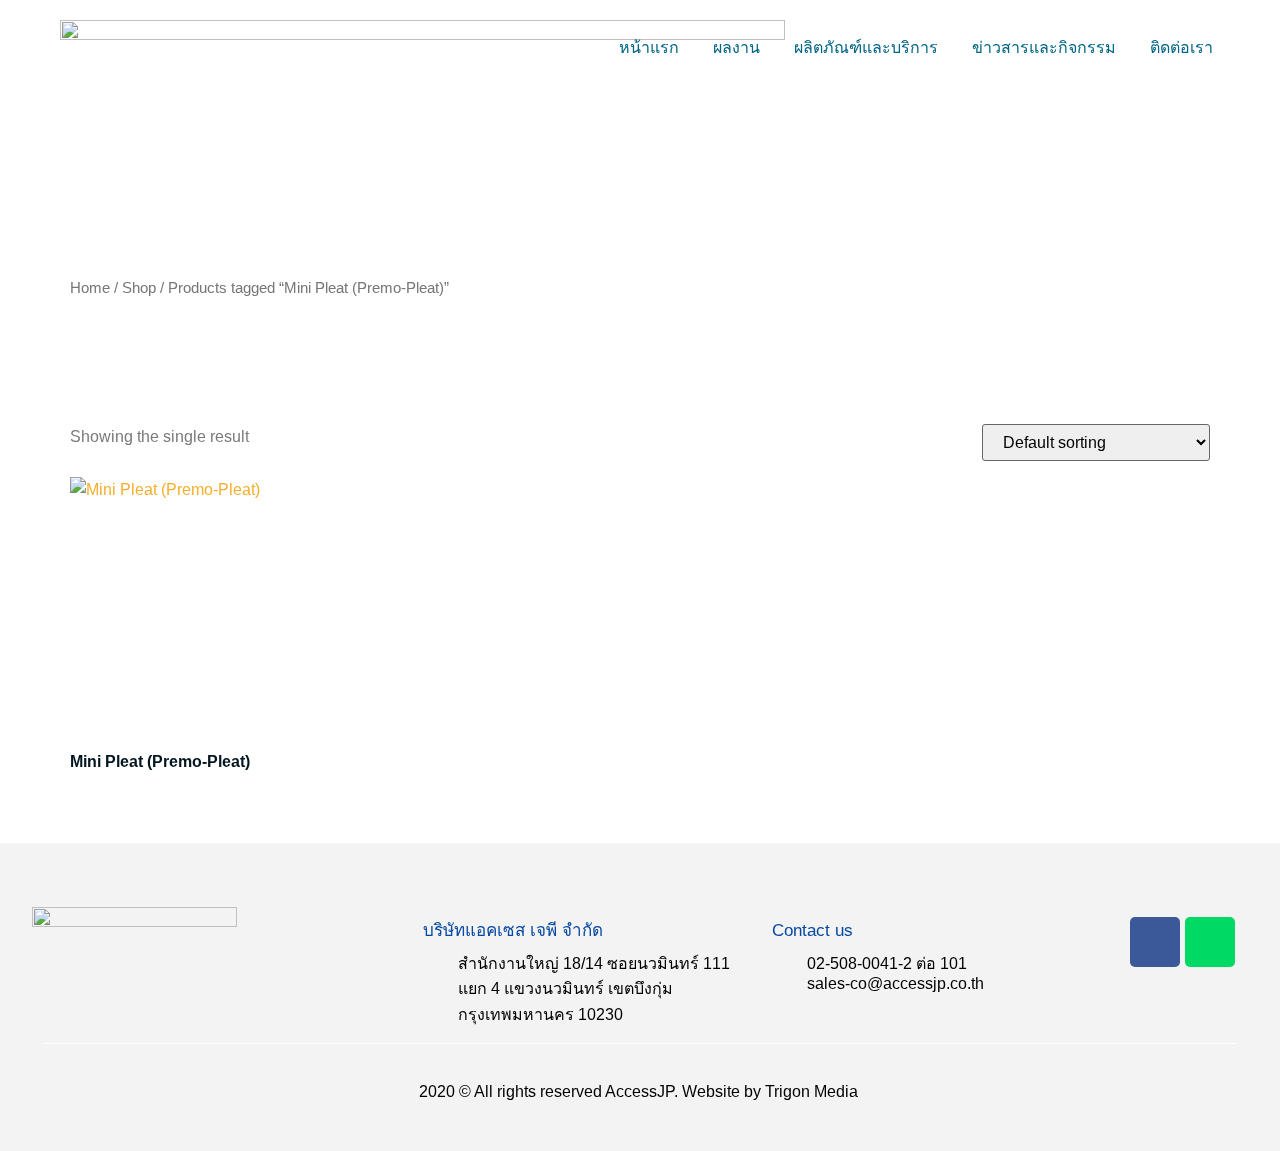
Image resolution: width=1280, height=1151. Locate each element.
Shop (139, 288)
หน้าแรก (649, 47)
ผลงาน (736, 47)
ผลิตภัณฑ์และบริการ (866, 47)
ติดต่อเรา (1181, 47)
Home (90, 288)
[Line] (1210, 942)
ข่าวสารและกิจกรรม (1044, 47)
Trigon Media (811, 1091)
